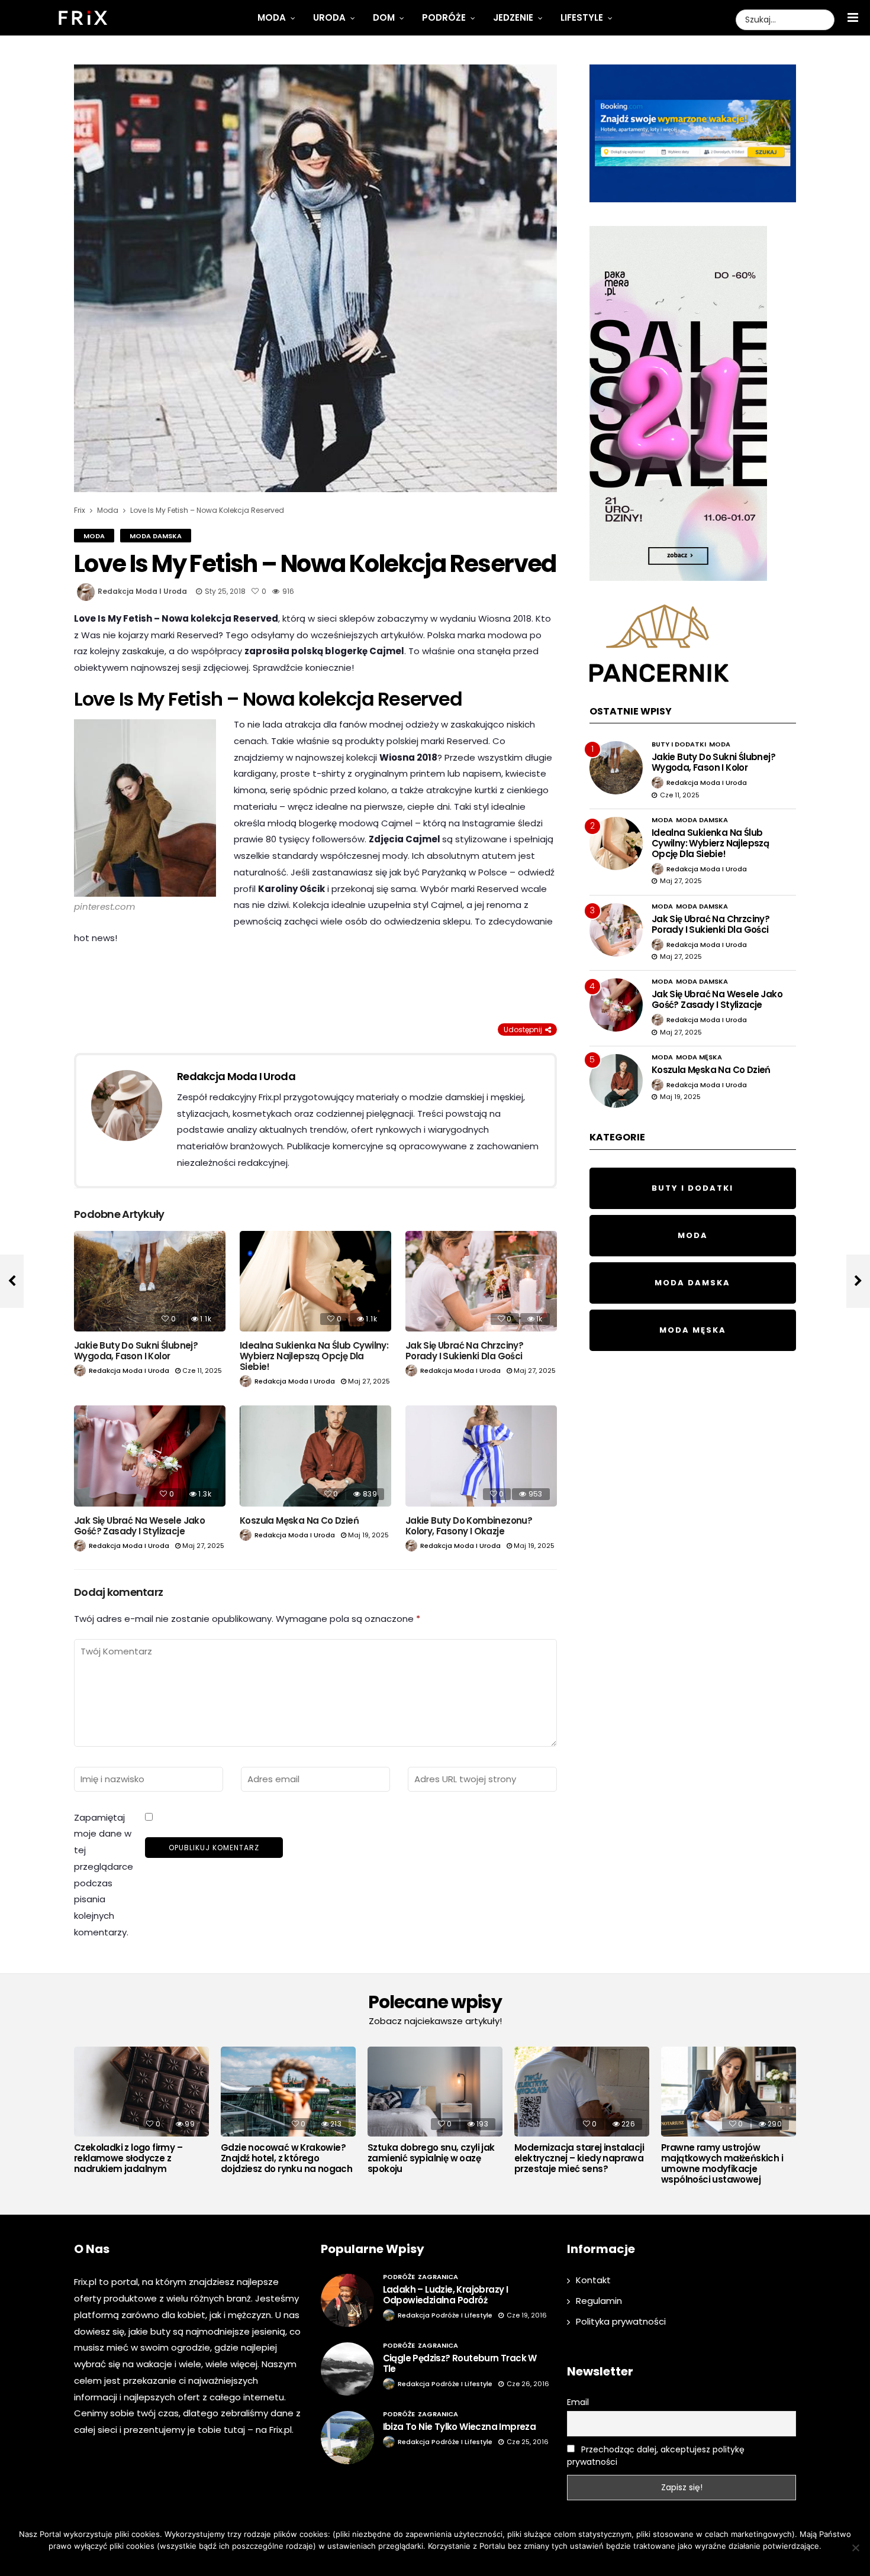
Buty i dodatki (679, 744)
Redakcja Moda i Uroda (142, 591)
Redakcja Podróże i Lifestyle (445, 2315)
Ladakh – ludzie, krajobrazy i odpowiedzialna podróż (446, 2295)
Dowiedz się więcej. (453, 2561)
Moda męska (699, 1057)
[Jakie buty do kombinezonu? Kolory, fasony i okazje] (481, 1456)
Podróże (444, 17)
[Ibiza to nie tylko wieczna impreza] (347, 2438)
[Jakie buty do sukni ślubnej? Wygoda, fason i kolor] (150, 1281)
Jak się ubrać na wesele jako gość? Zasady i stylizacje (139, 1526)
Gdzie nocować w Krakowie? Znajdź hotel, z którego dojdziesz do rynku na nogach (286, 2158)
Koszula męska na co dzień (299, 1520)
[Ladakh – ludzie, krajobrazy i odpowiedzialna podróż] (347, 2300)
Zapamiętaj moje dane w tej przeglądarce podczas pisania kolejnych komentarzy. (104, 1875)
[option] (141, 2113)
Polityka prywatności (621, 2321)
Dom (384, 17)
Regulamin (599, 2301)
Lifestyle (582, 17)
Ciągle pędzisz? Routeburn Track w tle (460, 2363)
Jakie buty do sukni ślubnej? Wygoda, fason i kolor (136, 1351)
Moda (272, 17)
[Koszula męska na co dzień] (315, 1456)
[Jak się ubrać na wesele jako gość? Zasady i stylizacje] (150, 1456)
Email (578, 2402)
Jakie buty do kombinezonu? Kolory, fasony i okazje (469, 1526)
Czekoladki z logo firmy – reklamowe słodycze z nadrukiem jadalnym (128, 2158)
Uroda (329, 17)
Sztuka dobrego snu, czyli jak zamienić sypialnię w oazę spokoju (431, 2158)
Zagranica (438, 2277)
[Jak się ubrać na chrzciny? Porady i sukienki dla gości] (481, 1281)
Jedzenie (513, 17)
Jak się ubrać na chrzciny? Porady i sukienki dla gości (464, 1351)
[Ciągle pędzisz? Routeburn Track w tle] (347, 2369)
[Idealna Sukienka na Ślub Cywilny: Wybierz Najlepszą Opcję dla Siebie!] (315, 1281)
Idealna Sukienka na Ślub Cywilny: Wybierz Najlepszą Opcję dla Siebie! (314, 1356)
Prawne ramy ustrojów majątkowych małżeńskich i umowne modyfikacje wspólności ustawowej (722, 2164)
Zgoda (399, 2561)
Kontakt (593, 2280)
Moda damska (156, 536)
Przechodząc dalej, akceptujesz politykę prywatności (656, 2456)
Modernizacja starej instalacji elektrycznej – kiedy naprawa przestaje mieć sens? (579, 2158)
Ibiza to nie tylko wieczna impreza (460, 2427)
